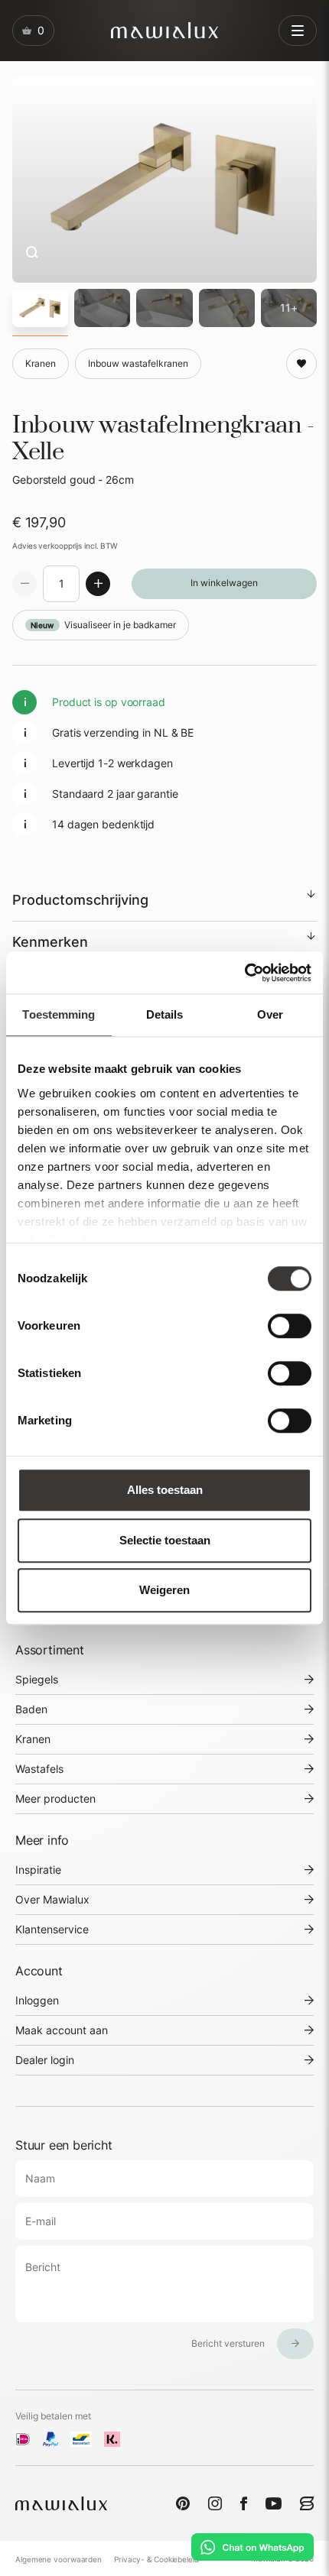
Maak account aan (62, 2030)
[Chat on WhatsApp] (252, 2547)
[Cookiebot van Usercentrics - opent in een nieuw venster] (244, 973)
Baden (31, 1709)
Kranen (33, 1739)
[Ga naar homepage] (164, 30)
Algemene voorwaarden (59, 2559)
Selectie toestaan (165, 1540)
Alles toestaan (165, 1490)
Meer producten (55, 1798)
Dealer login (45, 2060)
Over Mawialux (52, 1899)
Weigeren (164, 1590)
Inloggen (37, 2000)
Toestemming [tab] (59, 1014)
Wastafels (39, 1769)
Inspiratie (38, 1870)
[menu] (298, 31)
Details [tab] (165, 1014)
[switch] (290, 1326)
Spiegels (37, 1679)
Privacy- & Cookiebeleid (156, 2559)
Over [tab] (270, 1014)
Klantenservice (52, 1929)
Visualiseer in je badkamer (103, 625)
